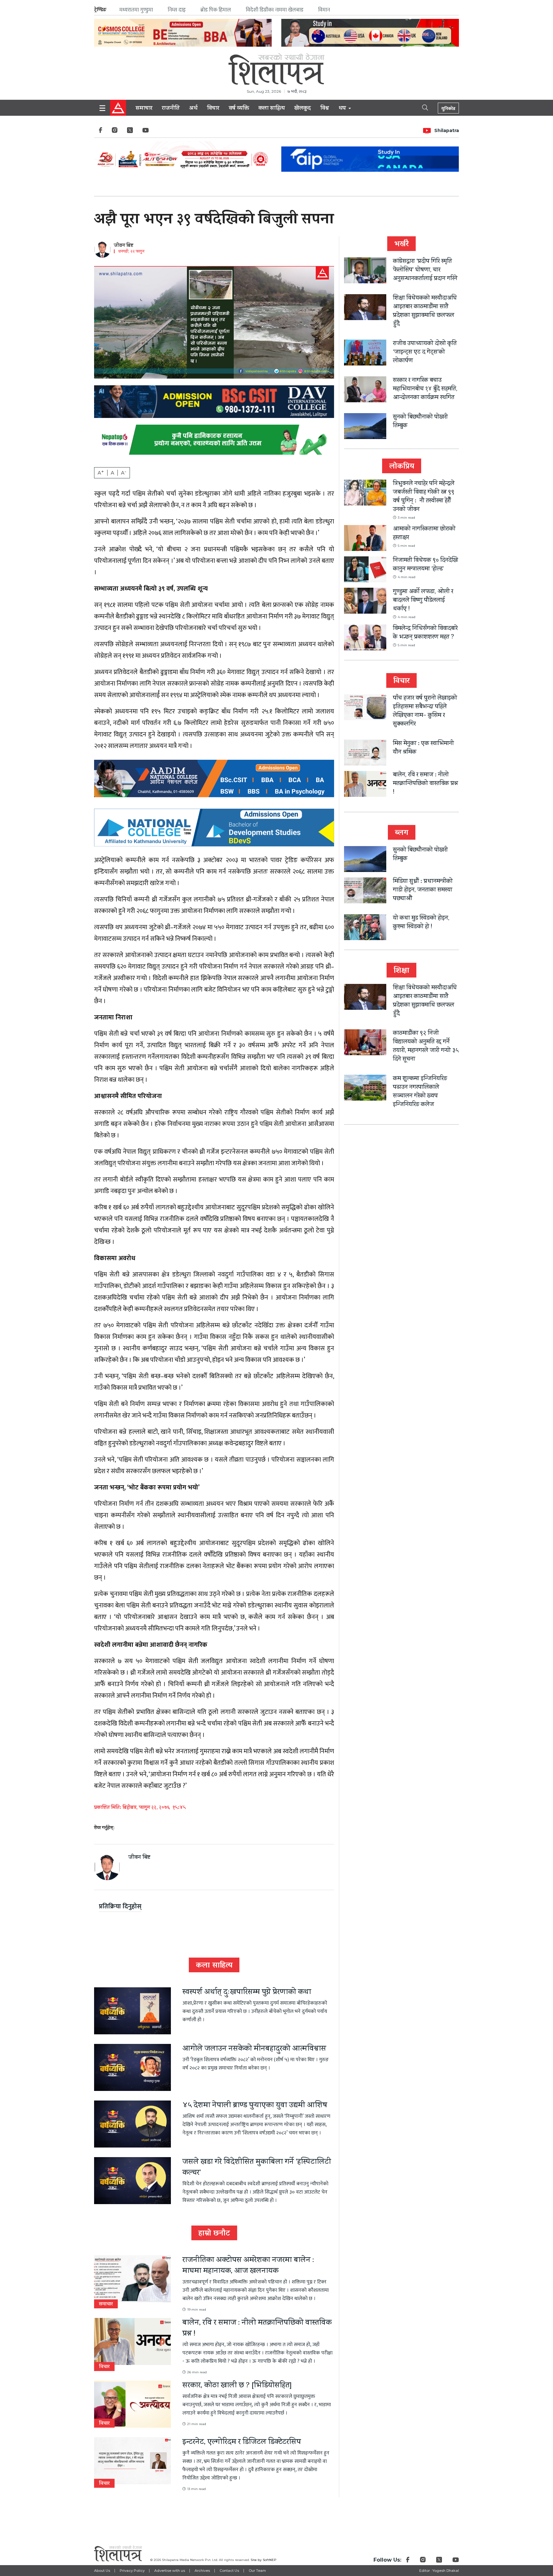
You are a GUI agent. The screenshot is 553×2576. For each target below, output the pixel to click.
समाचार (144, 109)
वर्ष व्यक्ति (239, 109)
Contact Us (229, 2571)
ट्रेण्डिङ (100, 10)
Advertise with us (170, 2571)
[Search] (420, 107)
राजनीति (171, 109)
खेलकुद (303, 109)
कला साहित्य (272, 109)
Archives (202, 2571)
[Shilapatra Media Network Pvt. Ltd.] (276, 69)
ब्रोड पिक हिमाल (216, 10)
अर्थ (193, 109)
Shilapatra (447, 130)
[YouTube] (146, 132)
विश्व (325, 109)
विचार (213, 109)
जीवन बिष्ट (124, 246)
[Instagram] (115, 132)
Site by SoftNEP (264, 2560)
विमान (324, 10)
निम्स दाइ (177, 10)
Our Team (257, 2571)
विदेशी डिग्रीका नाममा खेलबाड (275, 10)
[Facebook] (100, 132)
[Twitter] (130, 132)
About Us (102, 2571)
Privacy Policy (132, 2571)
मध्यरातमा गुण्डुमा (136, 10)
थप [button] (343, 109)
